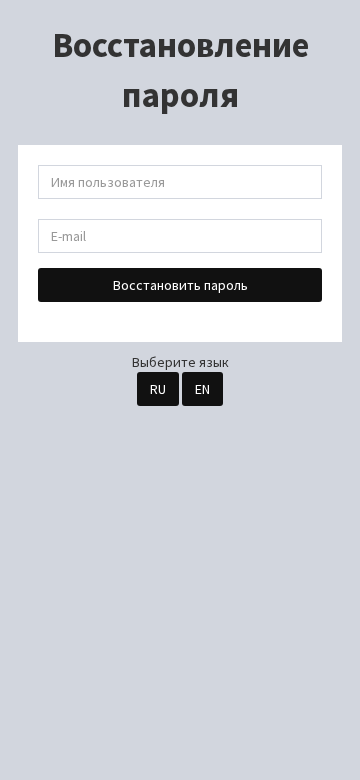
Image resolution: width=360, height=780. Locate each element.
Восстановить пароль (180, 285)
